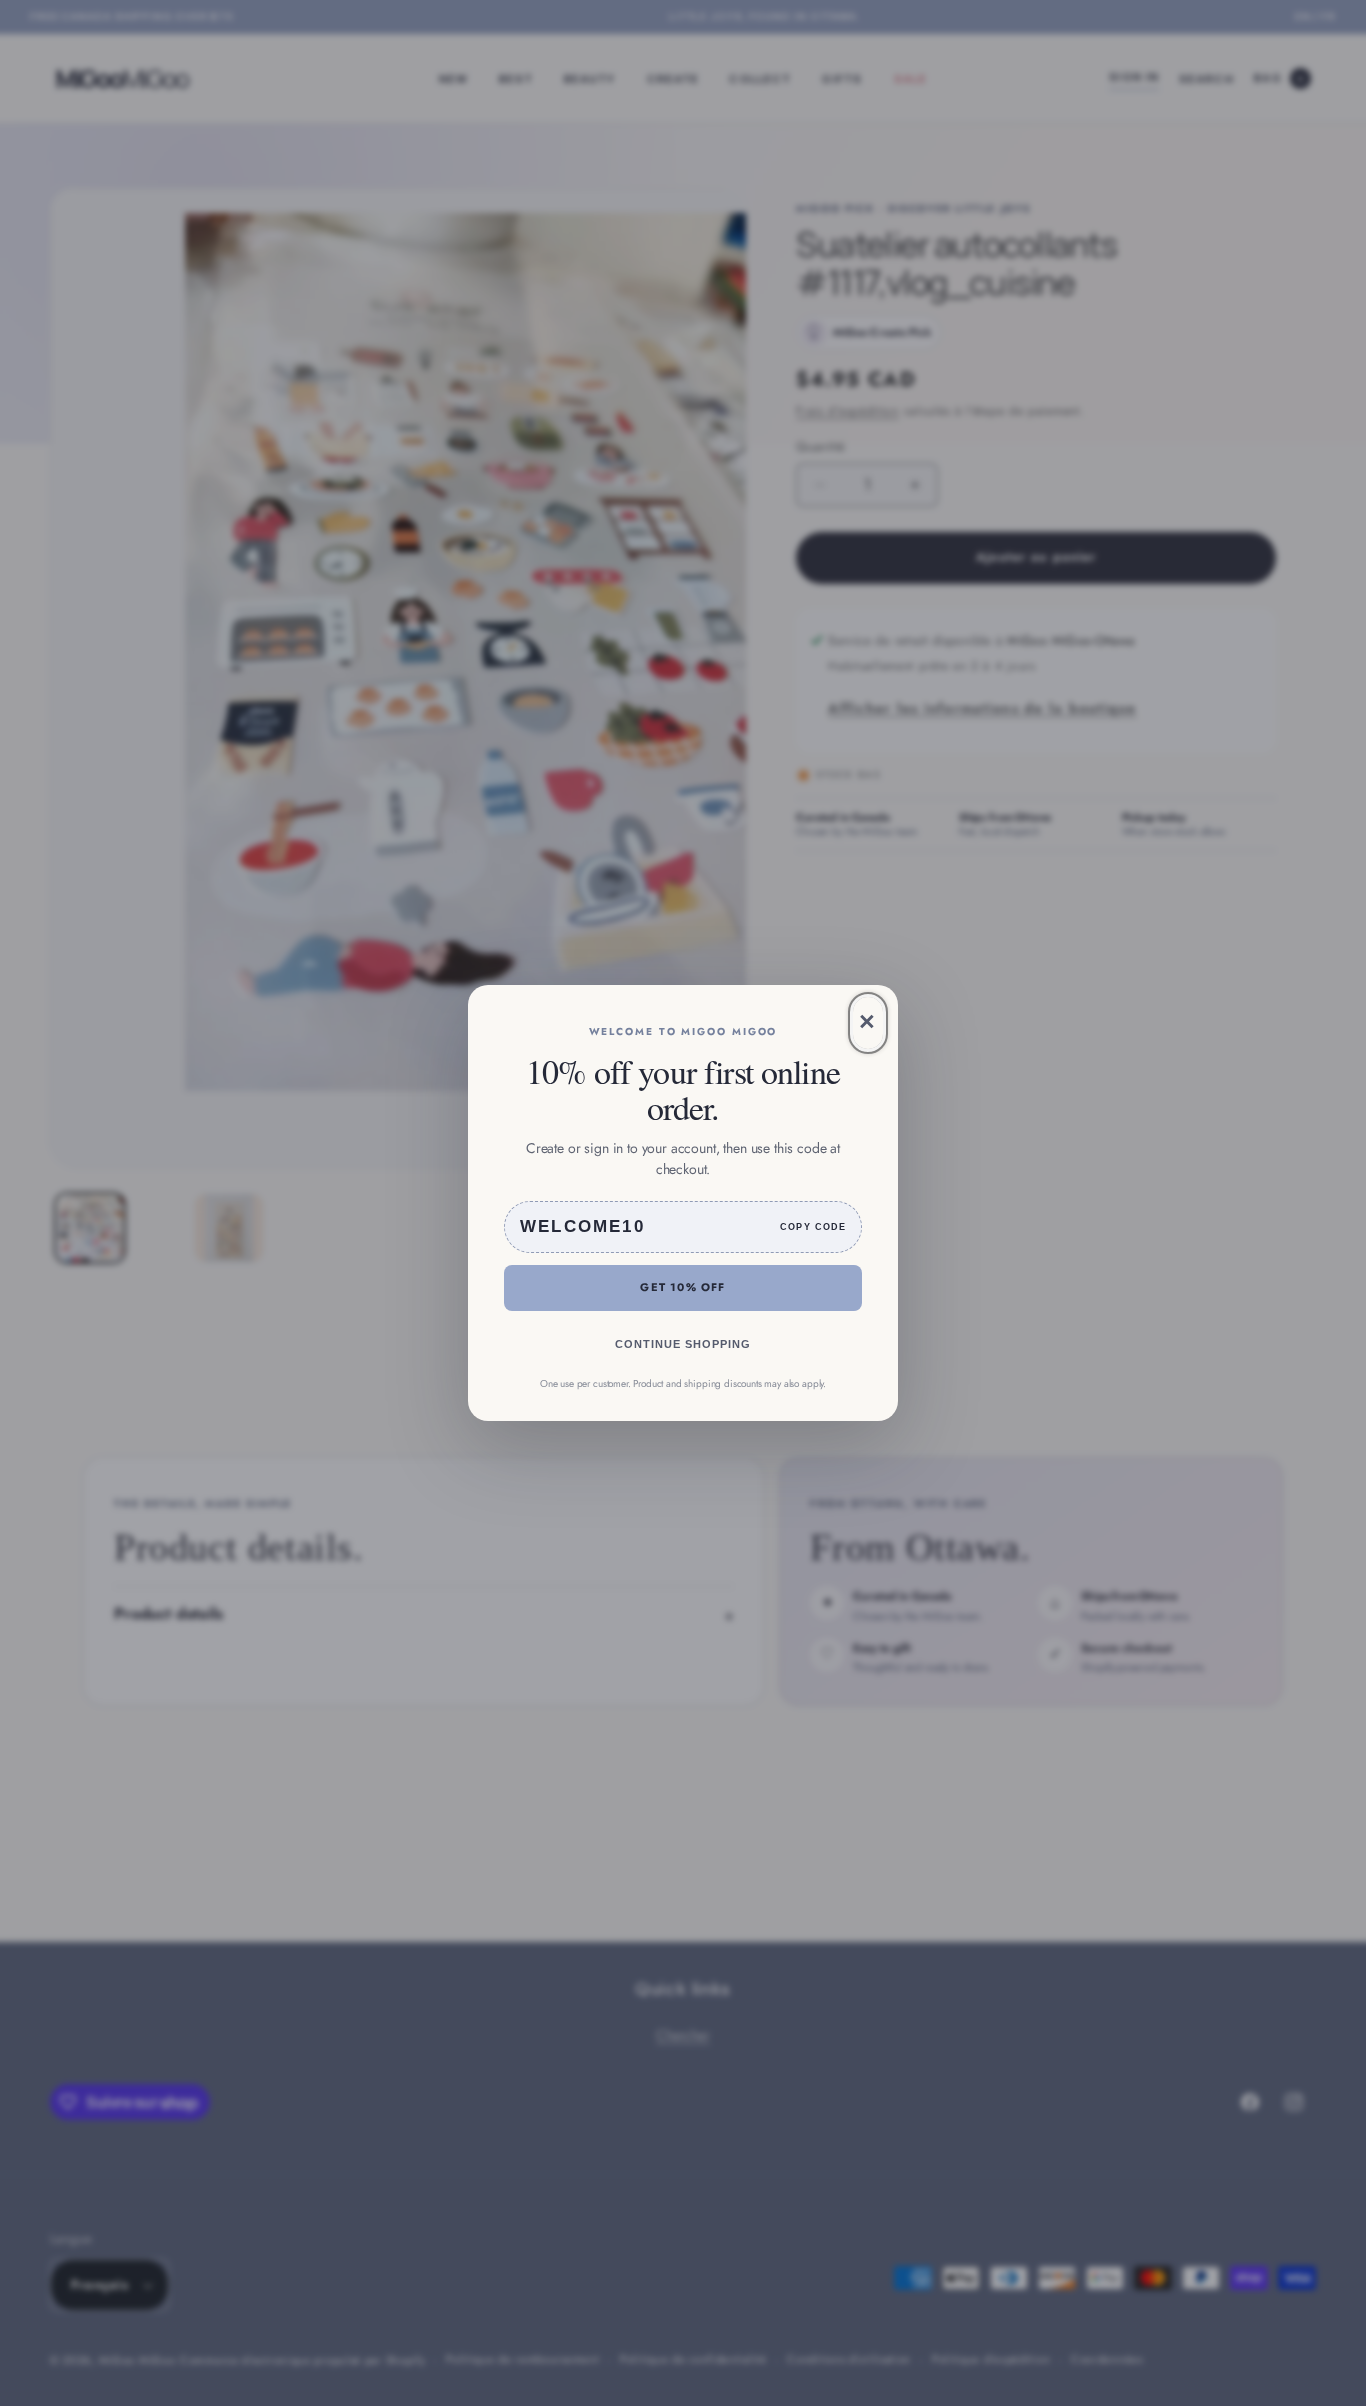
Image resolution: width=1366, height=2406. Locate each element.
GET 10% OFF (682, 1287)
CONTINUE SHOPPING (683, 1344)
